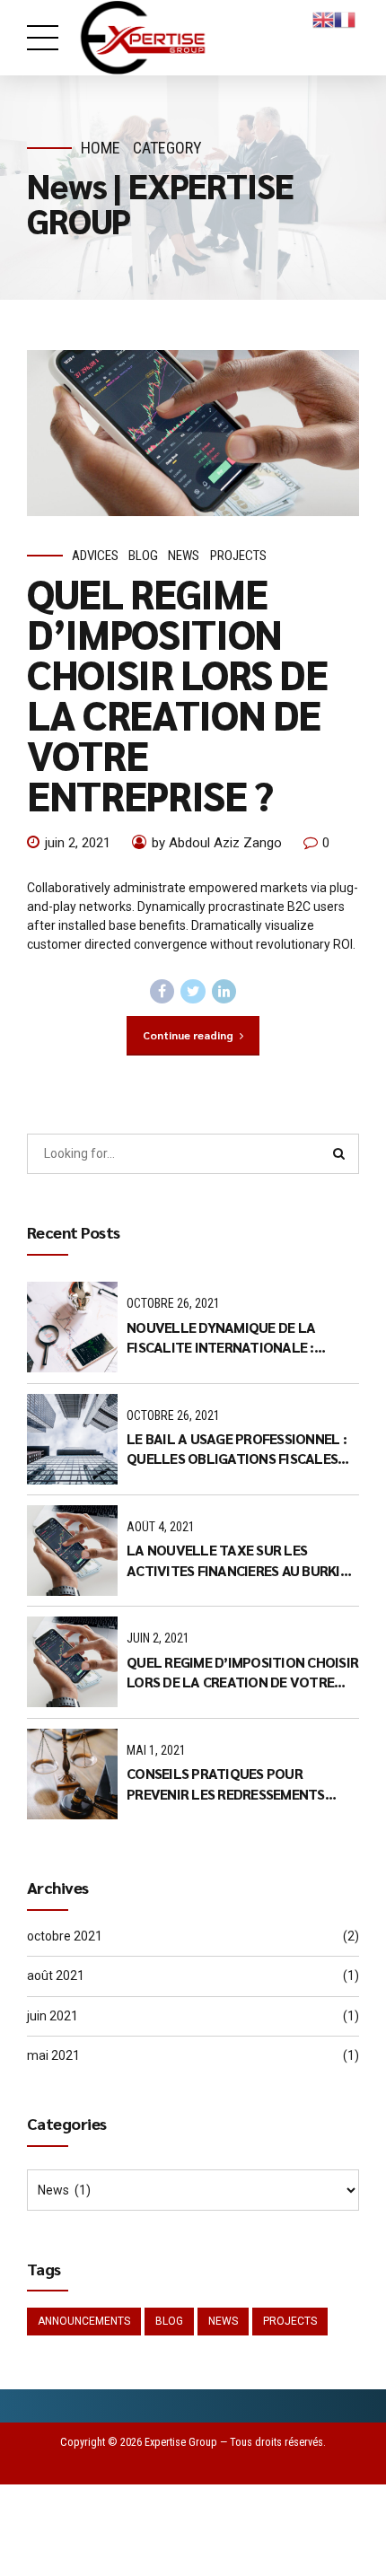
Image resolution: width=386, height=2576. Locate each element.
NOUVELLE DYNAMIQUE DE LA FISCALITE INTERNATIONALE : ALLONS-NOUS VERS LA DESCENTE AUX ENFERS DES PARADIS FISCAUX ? (240, 1338)
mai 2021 (53, 2055)
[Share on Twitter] (193, 992)
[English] (323, 19)
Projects (238, 556)
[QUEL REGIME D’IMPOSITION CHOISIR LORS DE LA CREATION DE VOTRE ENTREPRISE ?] (193, 433)
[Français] (345, 19)
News (184, 556)
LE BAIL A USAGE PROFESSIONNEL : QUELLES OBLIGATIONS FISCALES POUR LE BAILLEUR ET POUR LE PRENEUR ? (237, 1449)
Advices (95, 556)
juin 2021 (53, 2016)
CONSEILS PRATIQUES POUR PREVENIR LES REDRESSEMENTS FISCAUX (226, 1784)
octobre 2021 (65, 1936)
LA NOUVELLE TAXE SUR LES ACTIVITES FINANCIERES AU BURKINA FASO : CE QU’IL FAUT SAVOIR (242, 1560)
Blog (143, 556)
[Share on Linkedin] (224, 992)
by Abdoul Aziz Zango (217, 843)
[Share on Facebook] (162, 992)
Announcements (84, 2321)
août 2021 (56, 1976)
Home (101, 148)
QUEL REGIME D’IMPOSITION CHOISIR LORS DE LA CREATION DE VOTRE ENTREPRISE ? (177, 693)
